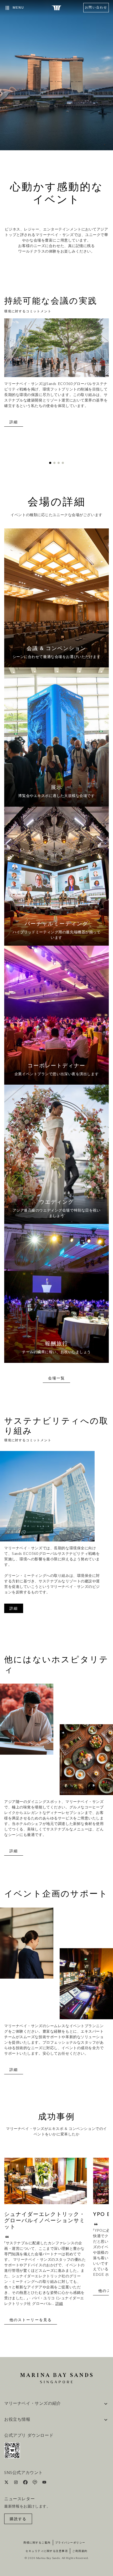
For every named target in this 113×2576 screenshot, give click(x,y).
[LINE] (35, 2483)
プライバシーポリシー (70, 2543)
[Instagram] (16, 2483)
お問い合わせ (96, 8)
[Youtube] (44, 2483)
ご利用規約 (80, 2551)
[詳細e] (56, 598)
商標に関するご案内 (37, 2543)
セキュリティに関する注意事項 (47, 2551)
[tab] (50, 463)
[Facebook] (26, 2483)
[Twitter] (7, 2483)
